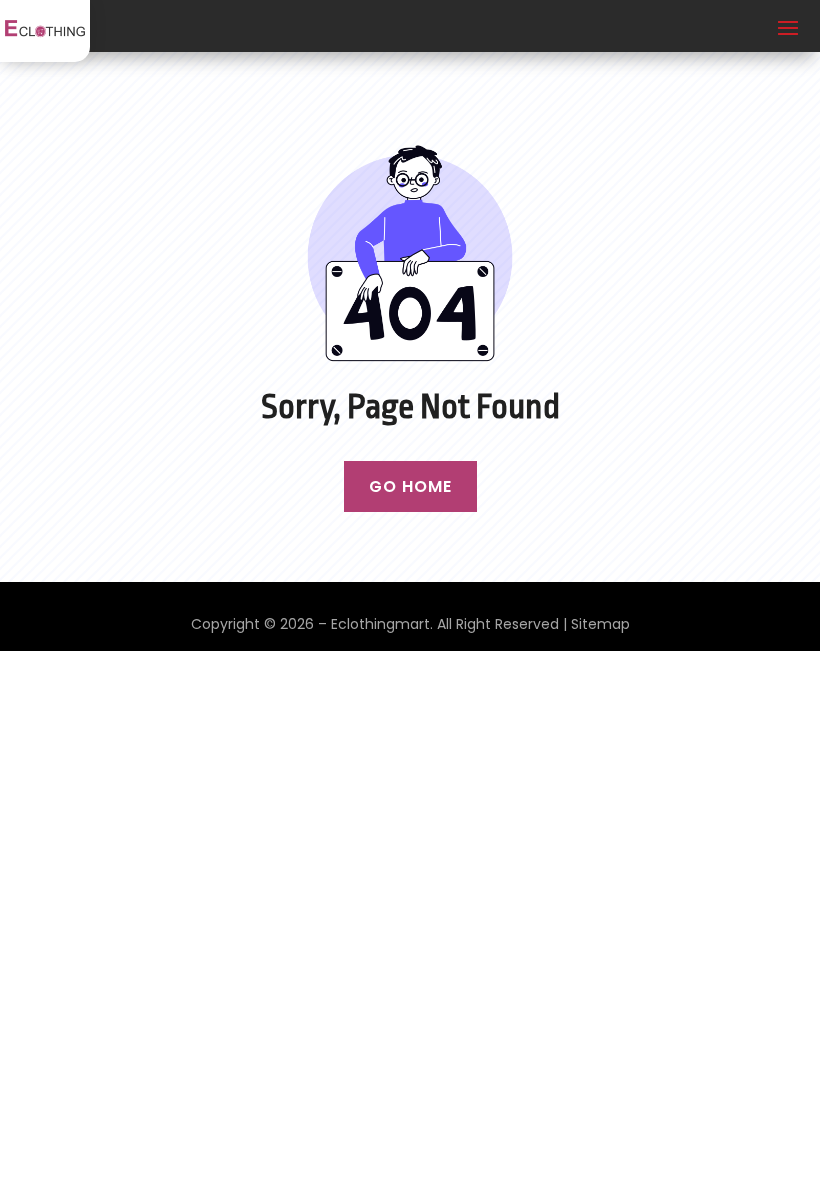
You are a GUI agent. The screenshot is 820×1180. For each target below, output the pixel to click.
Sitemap (600, 624)
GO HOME (410, 486)
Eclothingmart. (382, 624)
